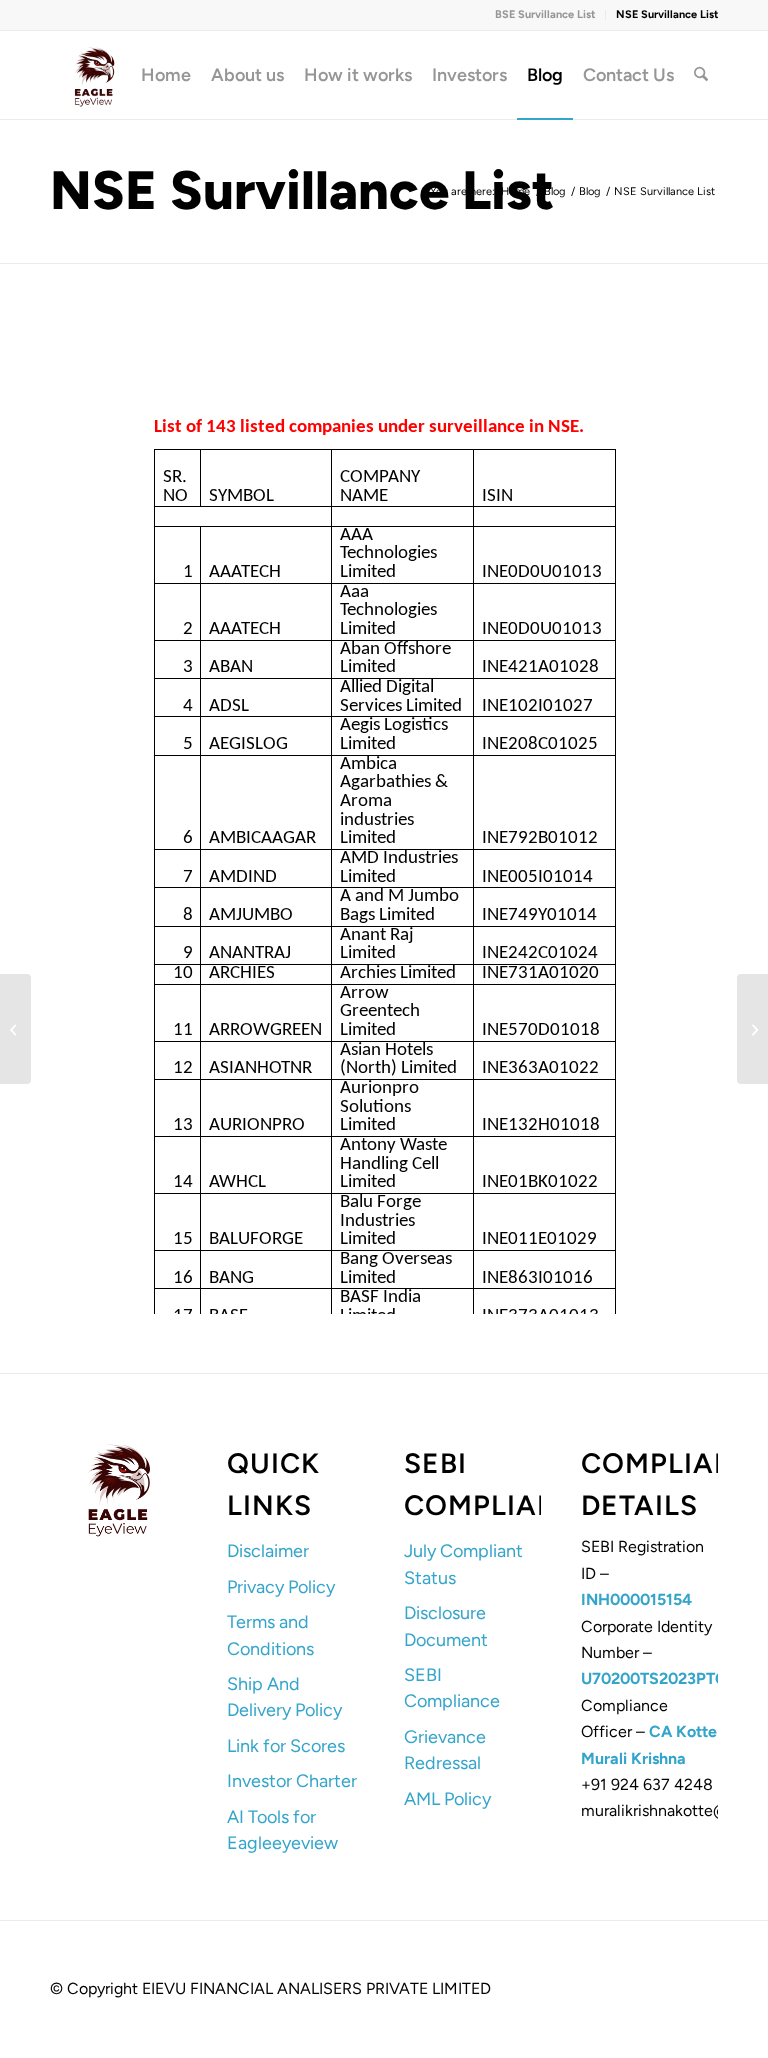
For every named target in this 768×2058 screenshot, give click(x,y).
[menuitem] (545, 15)
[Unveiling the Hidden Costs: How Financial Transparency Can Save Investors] (15, 1029)
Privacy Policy (281, 1587)
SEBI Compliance (452, 1688)
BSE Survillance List (545, 14)
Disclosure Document (446, 1626)
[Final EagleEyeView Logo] (94, 75)
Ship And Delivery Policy (284, 1697)
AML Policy (447, 1799)
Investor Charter (292, 1781)
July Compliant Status (463, 1564)
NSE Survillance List (667, 14)
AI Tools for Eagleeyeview (282, 1830)
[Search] (701, 75)
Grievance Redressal (445, 1750)
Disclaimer (268, 1551)
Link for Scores (286, 1746)
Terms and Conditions (270, 1635)
